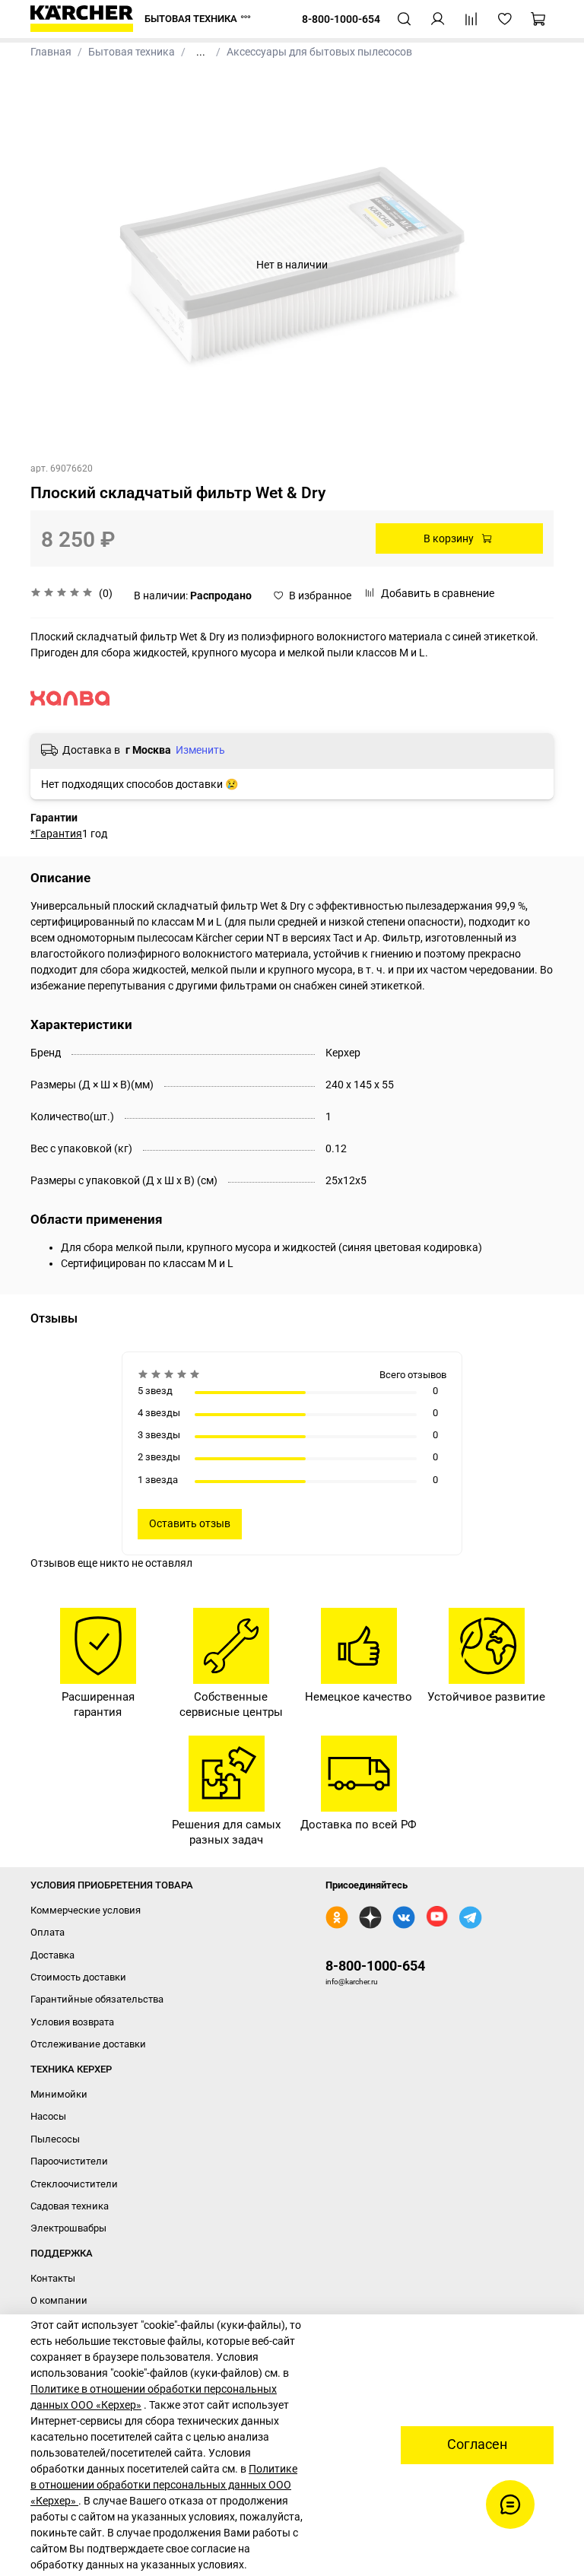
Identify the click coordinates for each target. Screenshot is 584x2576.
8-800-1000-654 (375, 1966)
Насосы (48, 2116)
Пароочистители (69, 2161)
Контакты (53, 2278)
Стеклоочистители (74, 2184)
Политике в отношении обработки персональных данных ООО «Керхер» (164, 2485)
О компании (59, 2300)
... (201, 52)
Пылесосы (55, 2139)
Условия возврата (72, 2022)
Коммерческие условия (86, 1910)
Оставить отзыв (190, 1523)
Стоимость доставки (78, 1977)
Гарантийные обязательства (97, 1999)
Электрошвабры (68, 2228)
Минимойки (59, 2094)
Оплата (48, 1932)
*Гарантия (56, 834)
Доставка (52, 1955)
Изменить (200, 750)
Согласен (477, 2444)
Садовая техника (70, 2206)
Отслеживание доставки (88, 2044)
